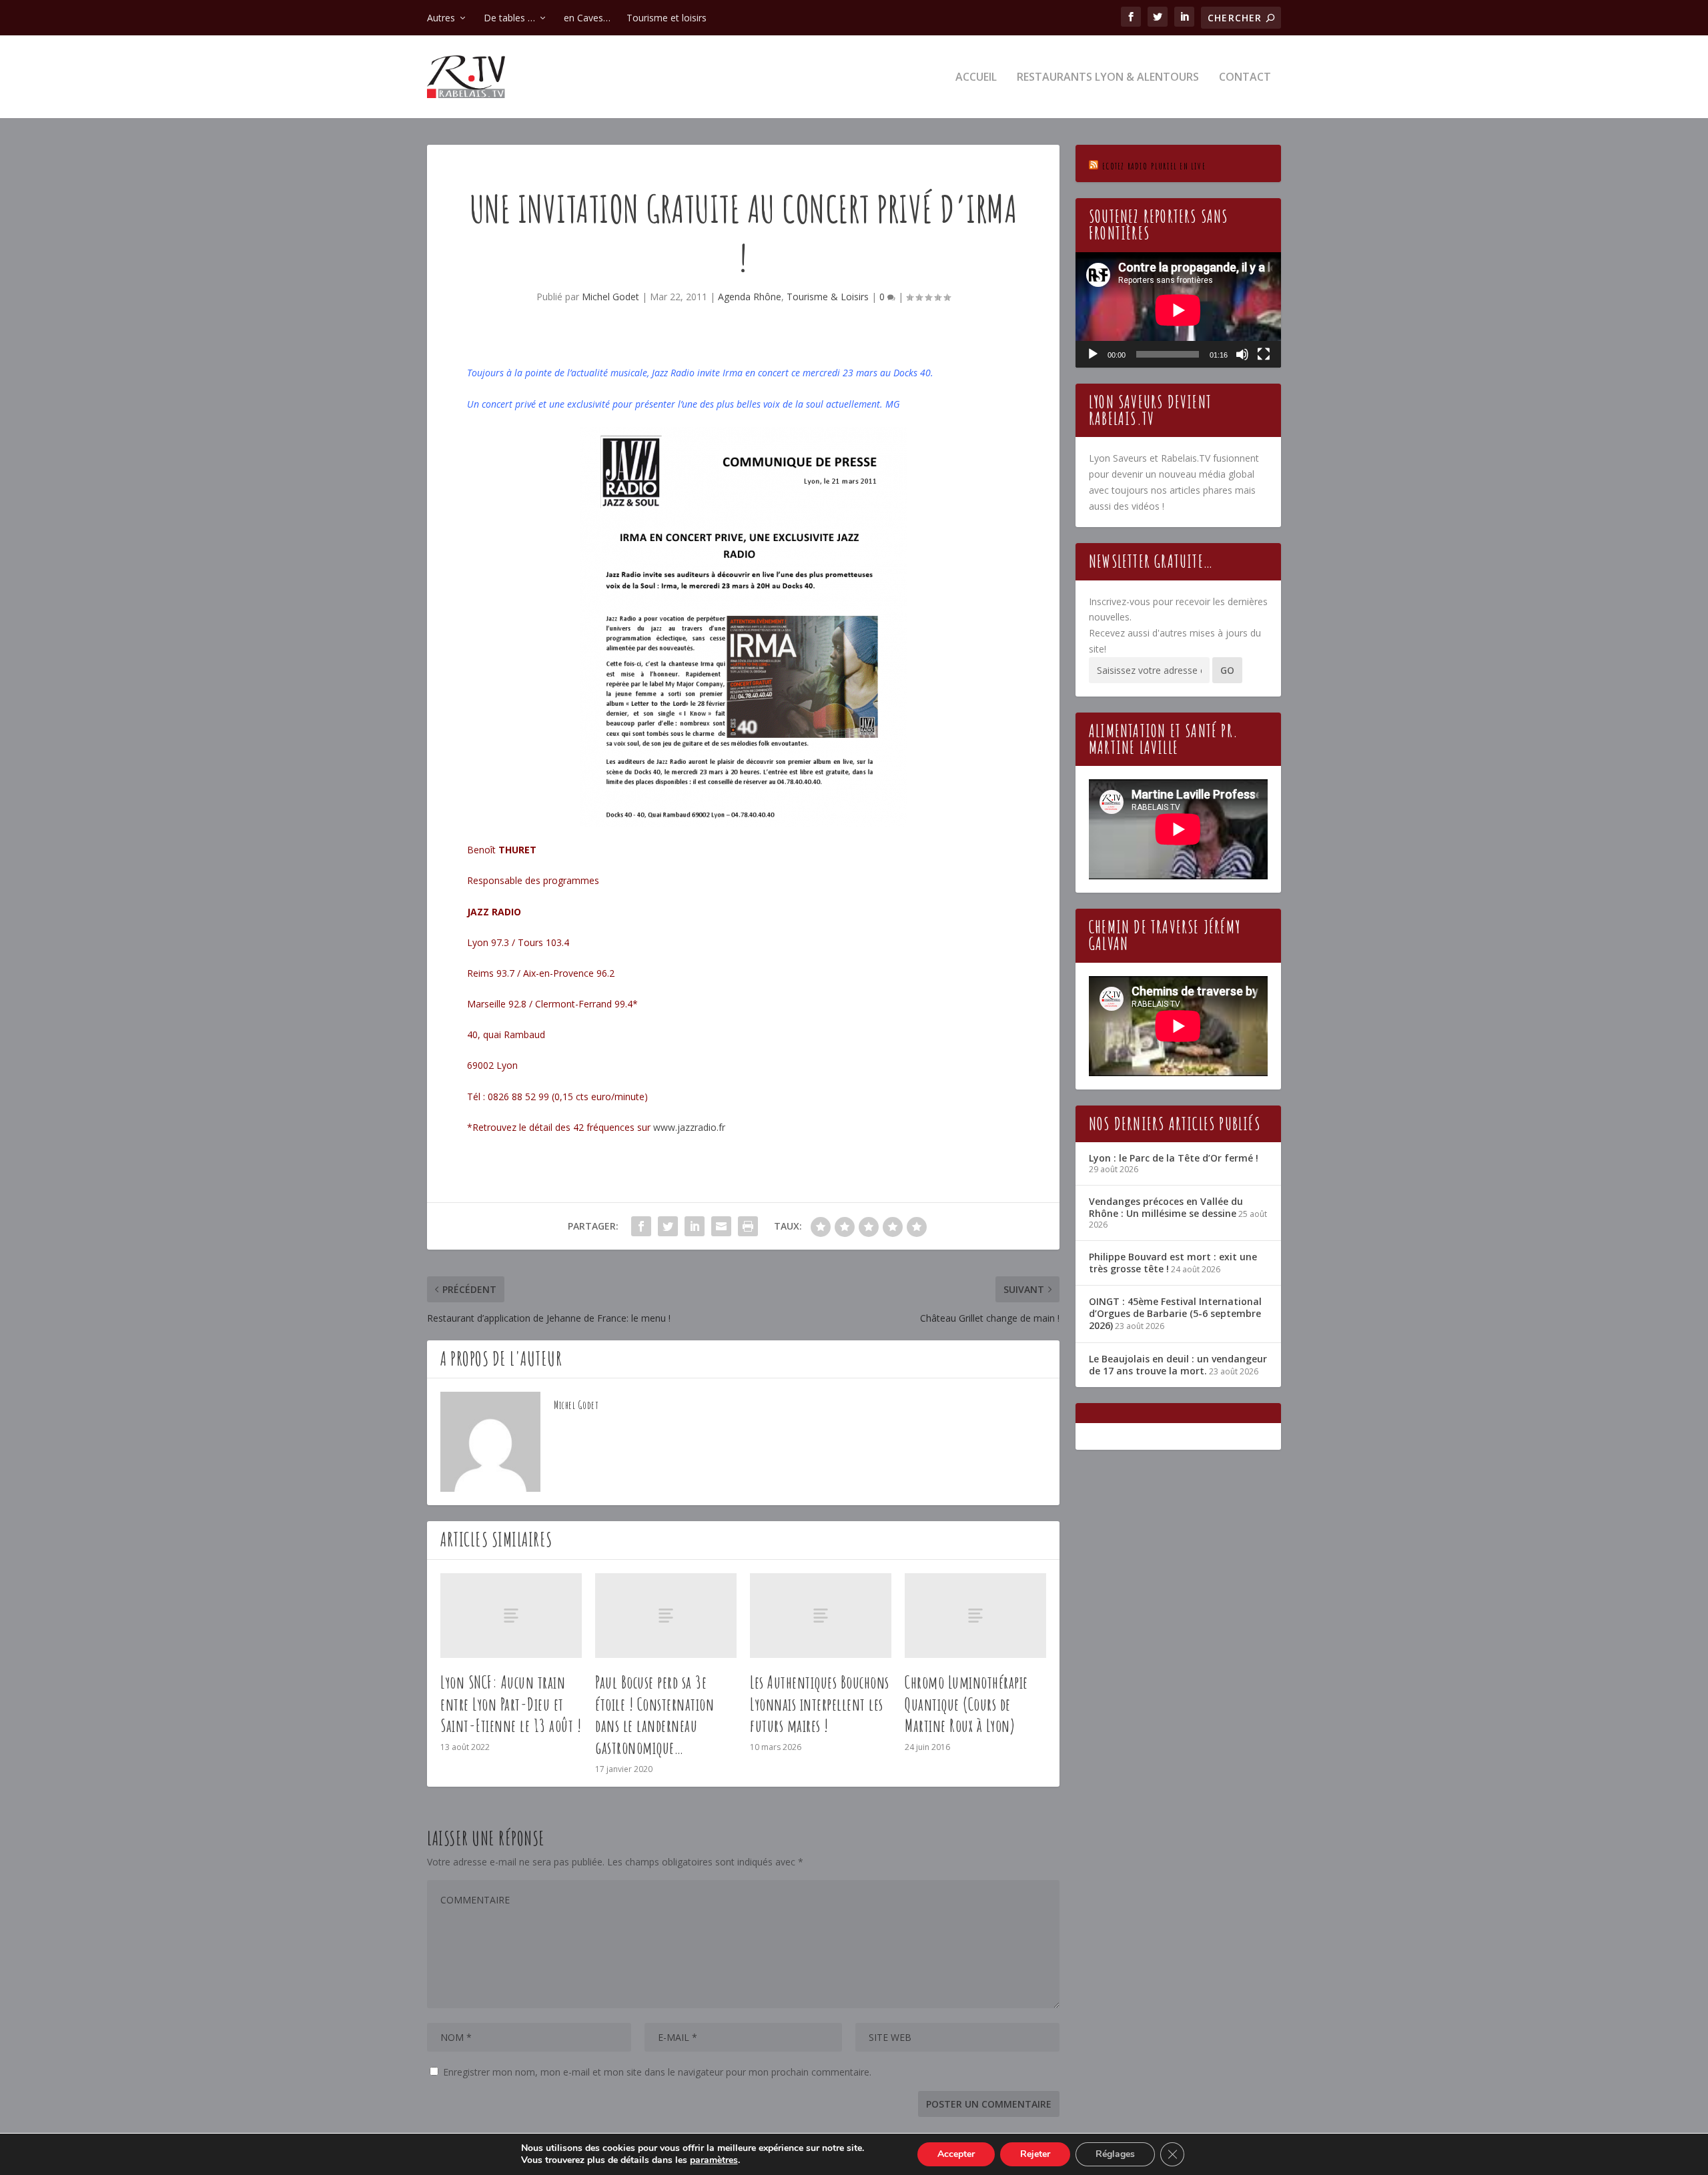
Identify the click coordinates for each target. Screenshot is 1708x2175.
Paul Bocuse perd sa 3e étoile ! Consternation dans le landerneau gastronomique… (655, 1715)
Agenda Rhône (750, 297)
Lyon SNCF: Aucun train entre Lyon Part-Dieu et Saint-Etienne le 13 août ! (511, 1704)
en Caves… (587, 18)
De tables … (509, 18)
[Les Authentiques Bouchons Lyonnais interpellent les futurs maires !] (821, 1616)
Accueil (976, 78)
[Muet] (1242, 354)
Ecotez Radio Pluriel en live (1154, 166)
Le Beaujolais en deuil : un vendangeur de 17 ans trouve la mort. (1178, 1365)
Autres (441, 18)
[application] (1178, 310)
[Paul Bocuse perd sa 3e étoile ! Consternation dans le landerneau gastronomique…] (666, 1616)
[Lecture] (1093, 354)
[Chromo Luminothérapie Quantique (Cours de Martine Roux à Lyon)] (975, 1616)
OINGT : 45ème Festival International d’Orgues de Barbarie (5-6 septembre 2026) (1175, 1313)
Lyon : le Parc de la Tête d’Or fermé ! (1174, 1158)
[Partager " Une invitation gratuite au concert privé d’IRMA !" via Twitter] (668, 1226)
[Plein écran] (1264, 354)
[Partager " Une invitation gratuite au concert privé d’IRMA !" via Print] (748, 1226)
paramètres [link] (714, 2160)
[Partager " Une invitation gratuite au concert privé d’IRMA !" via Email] (721, 1226)
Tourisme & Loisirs (828, 297)
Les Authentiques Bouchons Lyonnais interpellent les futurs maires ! (820, 1704)
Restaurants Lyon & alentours (1108, 78)
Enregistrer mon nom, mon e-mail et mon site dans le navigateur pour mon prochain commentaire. (657, 2072)
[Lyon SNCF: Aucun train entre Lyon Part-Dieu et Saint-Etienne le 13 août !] (511, 1616)
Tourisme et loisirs (667, 18)
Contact (1245, 78)
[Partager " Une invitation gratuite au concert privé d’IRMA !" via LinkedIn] (695, 1226)
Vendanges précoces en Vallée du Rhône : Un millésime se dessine (1166, 1207)
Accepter (956, 2154)
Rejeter (1035, 2154)
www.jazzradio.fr (689, 1127)
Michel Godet (610, 297)
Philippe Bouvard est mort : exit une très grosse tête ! (1173, 1263)
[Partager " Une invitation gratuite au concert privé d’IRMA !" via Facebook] (641, 1226)
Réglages (1115, 2154)
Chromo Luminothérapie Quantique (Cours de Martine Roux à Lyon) (966, 1704)
